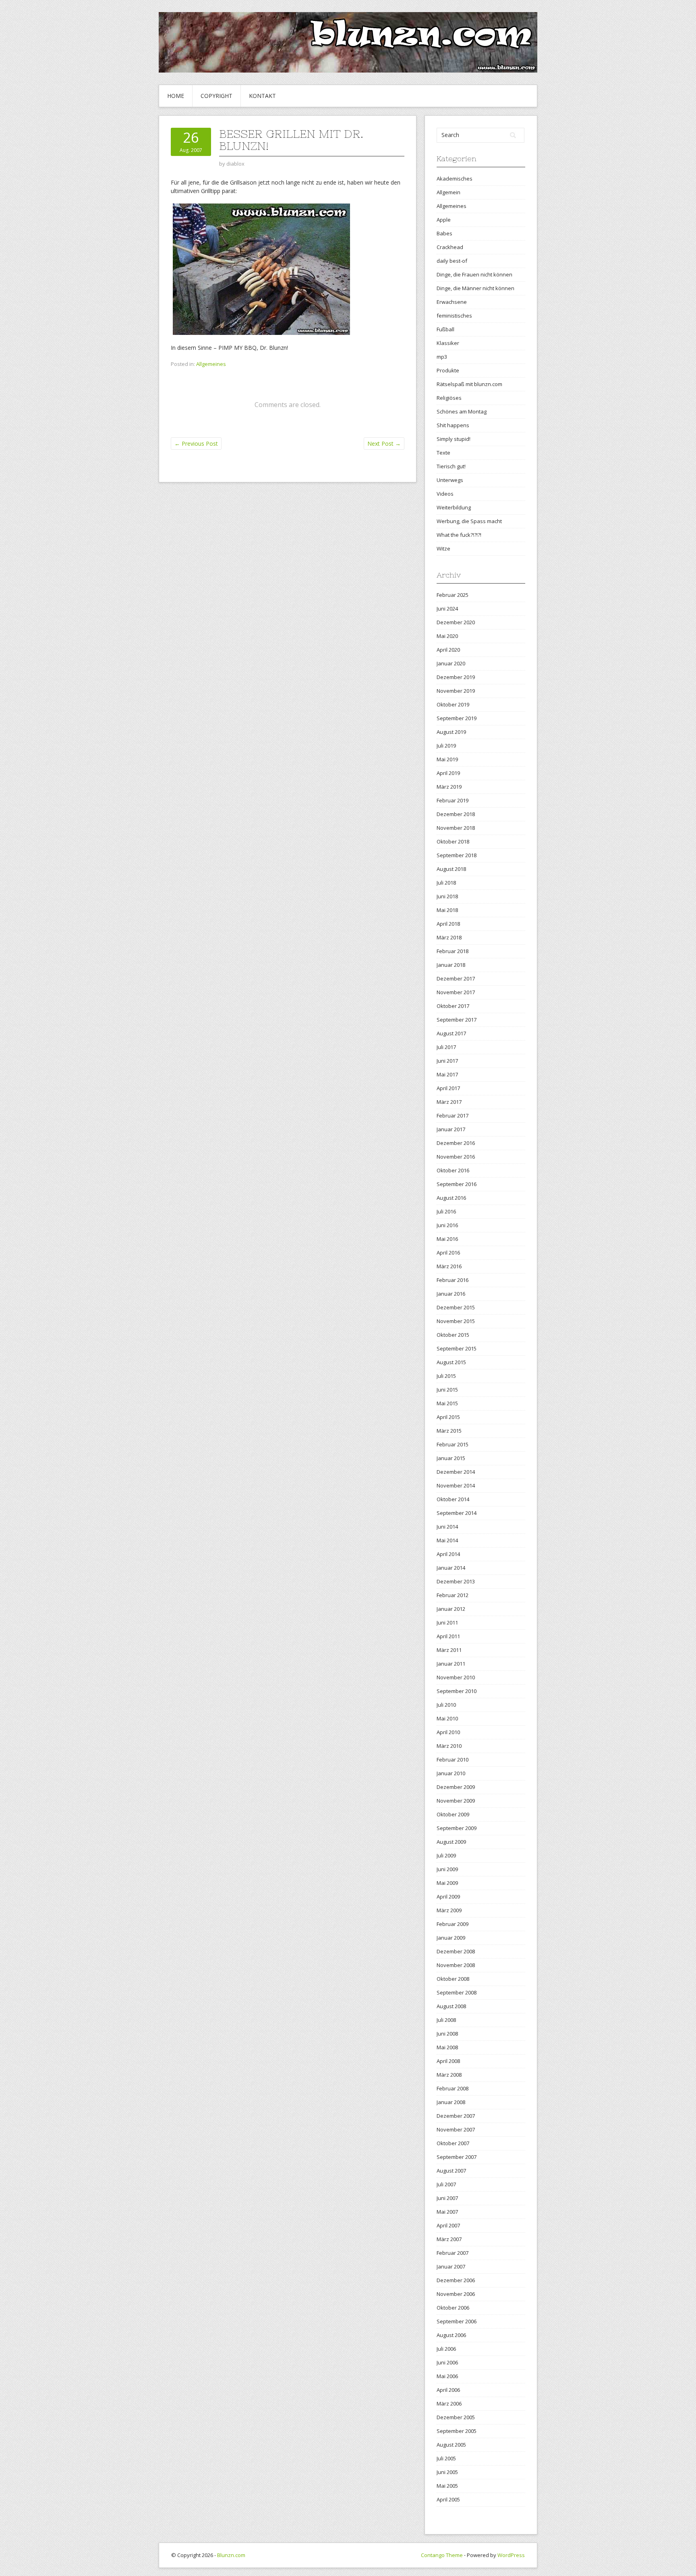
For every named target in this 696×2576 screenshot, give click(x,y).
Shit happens (453, 425)
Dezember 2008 (456, 1951)
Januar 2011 (451, 1664)
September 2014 (457, 1513)
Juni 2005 (447, 2472)
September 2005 (457, 2431)
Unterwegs (450, 480)
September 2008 (457, 1992)
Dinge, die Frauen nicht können (474, 274)
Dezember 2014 (456, 1472)
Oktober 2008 (453, 1979)
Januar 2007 (451, 2266)
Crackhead (450, 247)
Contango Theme (442, 2555)
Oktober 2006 (453, 2308)
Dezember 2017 (456, 978)
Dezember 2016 (456, 1143)
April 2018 (448, 924)
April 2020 (448, 650)
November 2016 (456, 1157)
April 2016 (448, 1253)
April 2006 (448, 2390)
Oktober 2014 (453, 1499)
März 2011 (449, 1650)
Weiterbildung (454, 507)
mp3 (442, 357)
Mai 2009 (447, 1883)
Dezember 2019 (456, 677)
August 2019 (451, 732)
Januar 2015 (451, 1458)
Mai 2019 (447, 759)
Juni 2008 (447, 2034)
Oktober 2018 (453, 841)
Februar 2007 (453, 2253)
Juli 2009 (446, 1855)
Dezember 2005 (456, 2417)
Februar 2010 (453, 1760)
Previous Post (196, 444)
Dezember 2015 (456, 1307)
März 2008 (449, 2075)
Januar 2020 (451, 663)
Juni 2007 (447, 2198)
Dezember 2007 (456, 2116)
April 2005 (448, 2499)
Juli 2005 (446, 2458)
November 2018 (456, 828)
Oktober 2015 (453, 1335)
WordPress (511, 2555)
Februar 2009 (453, 1924)
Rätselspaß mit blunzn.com (469, 384)
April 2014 (448, 1554)
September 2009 (457, 1828)
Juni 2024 (447, 609)
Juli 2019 (446, 746)
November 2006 (456, 2294)
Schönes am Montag (462, 411)
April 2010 (448, 1732)
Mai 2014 (447, 1540)
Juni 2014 (447, 1527)
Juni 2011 (447, 1622)
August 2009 (451, 1842)
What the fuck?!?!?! (459, 535)
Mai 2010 (447, 1718)
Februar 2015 (453, 1444)
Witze (443, 548)
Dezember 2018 (456, 814)
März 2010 (449, 1746)
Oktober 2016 (453, 1170)
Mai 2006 (447, 2376)
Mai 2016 (447, 1239)
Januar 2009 (451, 1938)
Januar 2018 (451, 965)
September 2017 (457, 1020)
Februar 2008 (453, 2088)
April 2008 (448, 2061)
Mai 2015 (447, 1403)
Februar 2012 (453, 1595)
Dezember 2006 (456, 2280)
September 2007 (457, 2157)
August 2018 (451, 869)
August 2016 (451, 1198)
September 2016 (457, 1184)
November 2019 (456, 691)
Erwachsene (452, 302)
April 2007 (448, 2225)
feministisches (454, 316)
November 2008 (456, 1965)
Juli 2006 (446, 2349)
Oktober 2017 (453, 1006)
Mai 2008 (447, 2047)
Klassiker (448, 343)
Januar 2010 (451, 1773)
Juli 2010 (446, 1705)
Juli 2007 (446, 2184)
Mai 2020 (447, 636)
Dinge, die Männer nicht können (475, 288)
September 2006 (457, 2321)
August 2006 (451, 2335)
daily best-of (452, 261)
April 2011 (448, 1636)
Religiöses (449, 398)
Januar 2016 (451, 1294)
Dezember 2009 (456, 1787)
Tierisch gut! (451, 466)
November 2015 (456, 1321)
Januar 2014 (451, 1568)
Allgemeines (211, 364)
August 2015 (451, 1362)
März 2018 (449, 937)
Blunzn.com (231, 2555)
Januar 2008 (451, 2102)
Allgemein (448, 192)
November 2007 (456, 2129)
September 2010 (457, 1691)
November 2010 (456, 1677)
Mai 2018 (447, 910)
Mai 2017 (447, 1074)
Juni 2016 (447, 1225)
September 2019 (457, 718)
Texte (443, 453)
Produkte (448, 370)
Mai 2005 (447, 2486)
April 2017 (448, 1088)
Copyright (216, 96)
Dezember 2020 (456, 622)
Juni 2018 (447, 896)
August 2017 (451, 1033)
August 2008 (451, 2006)
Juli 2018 (446, 883)
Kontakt (262, 96)
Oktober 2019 (453, 704)
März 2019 (449, 787)
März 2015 (449, 1431)
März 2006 (449, 2404)
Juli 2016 (446, 1211)
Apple (444, 220)
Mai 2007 (447, 2212)
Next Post (384, 444)
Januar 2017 (451, 1129)
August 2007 (451, 2171)
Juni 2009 (447, 1869)
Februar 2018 (453, 951)
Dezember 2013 (456, 1581)
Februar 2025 (453, 595)
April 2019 (448, 773)
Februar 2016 (453, 1280)
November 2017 (456, 992)
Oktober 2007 (453, 2143)
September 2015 (457, 1348)
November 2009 (456, 1801)
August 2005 (451, 2445)
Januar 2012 (451, 1609)
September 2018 (457, 855)
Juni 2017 (447, 1061)
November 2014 (456, 1485)
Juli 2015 (446, 1376)
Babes (444, 233)
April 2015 (448, 1417)
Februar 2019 (453, 800)
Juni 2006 (447, 2362)
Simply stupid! (454, 439)
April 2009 (448, 1897)
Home (176, 96)
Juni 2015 (447, 1390)
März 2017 (449, 1102)
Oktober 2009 (453, 1814)
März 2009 (449, 1910)
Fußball (445, 329)
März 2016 (449, 1266)
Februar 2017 (453, 1116)
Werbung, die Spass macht (469, 521)
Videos (445, 494)
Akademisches (455, 179)
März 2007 (449, 2239)
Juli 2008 (446, 2020)
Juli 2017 (446, 1047)
